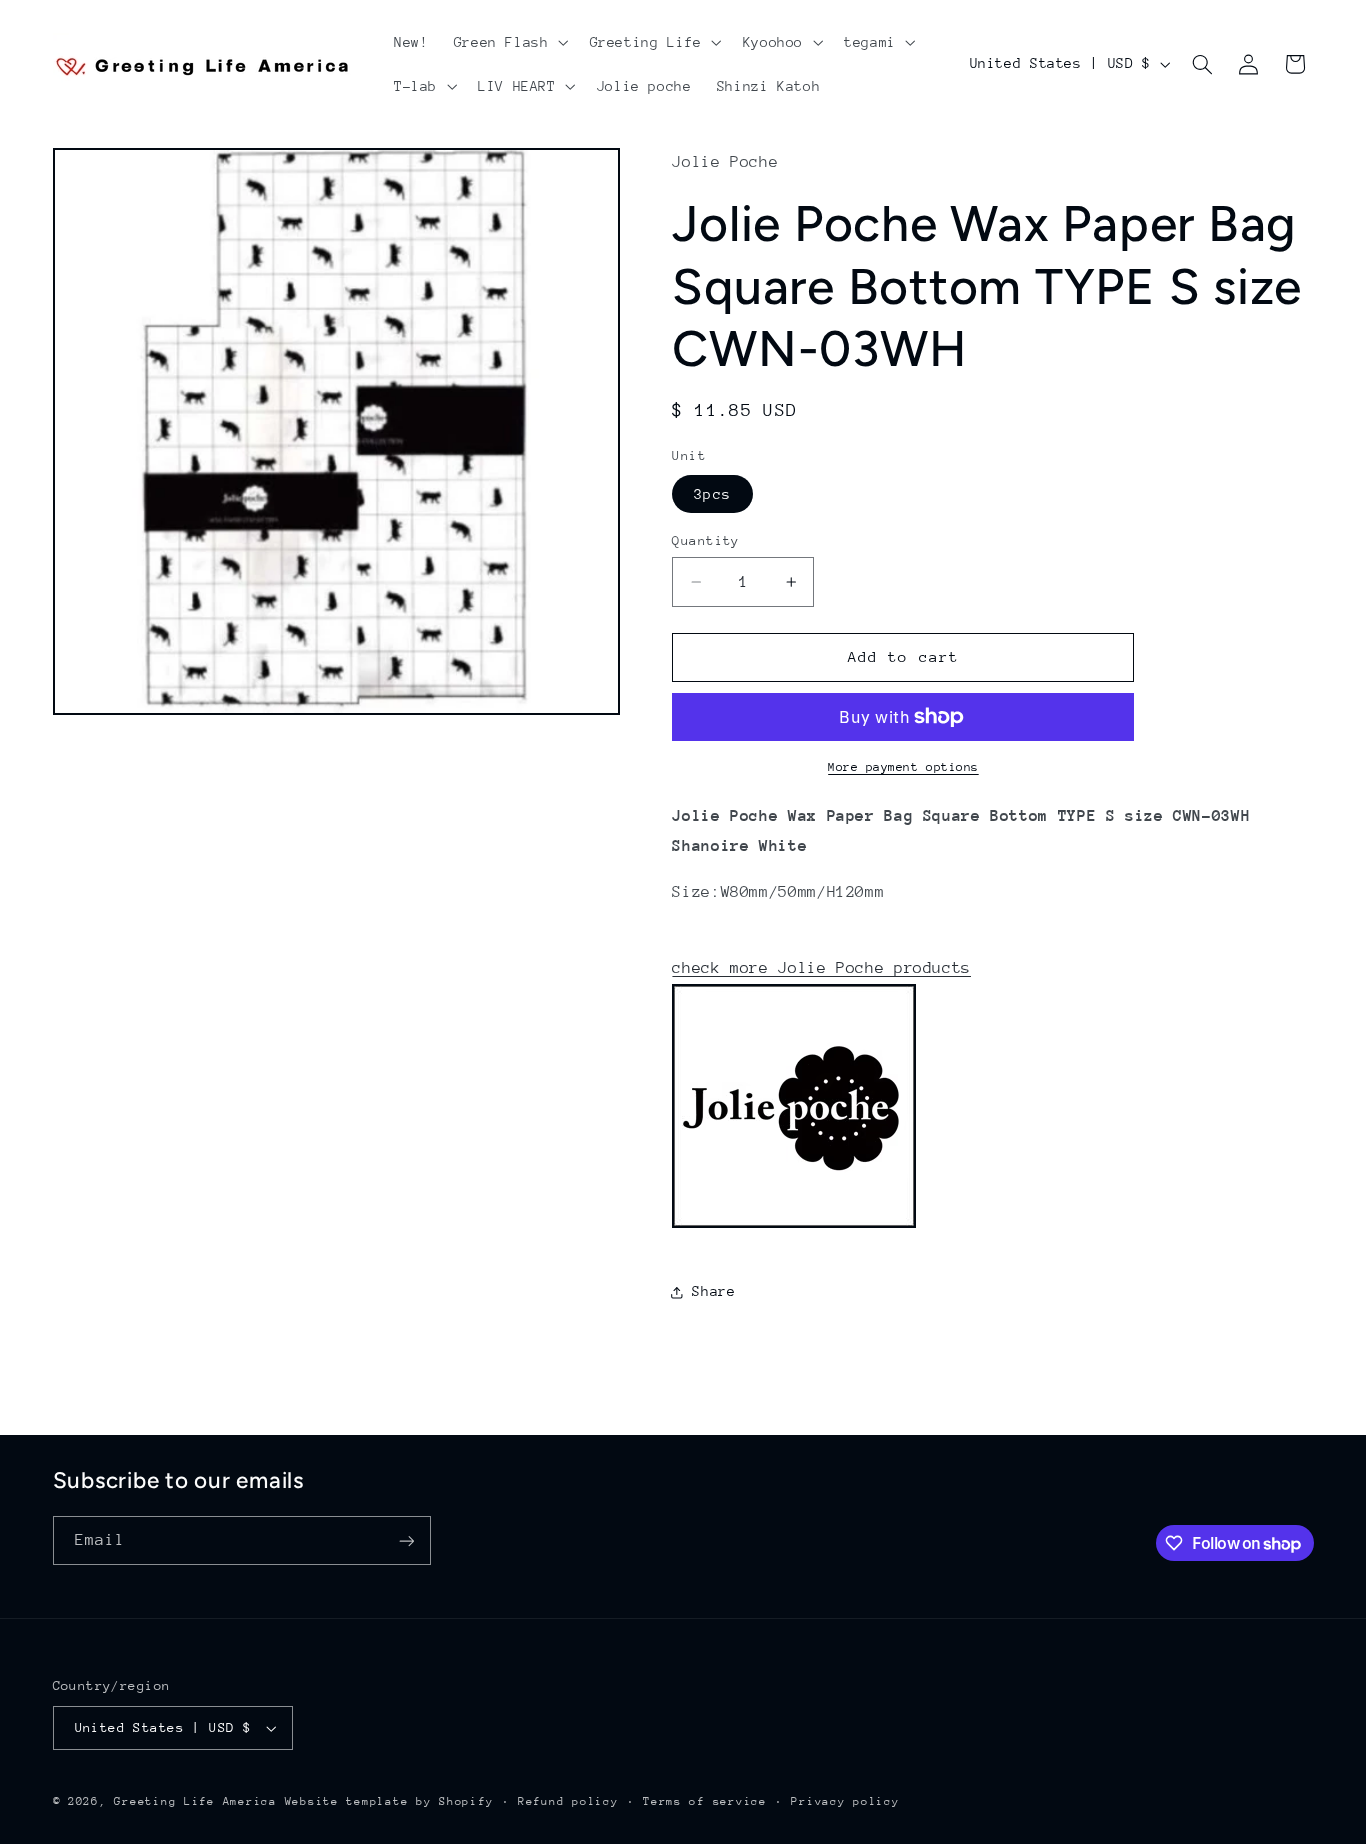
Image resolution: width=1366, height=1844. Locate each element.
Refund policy (568, 1801)
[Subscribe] (406, 1540)
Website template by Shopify (389, 1801)
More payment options (903, 767)
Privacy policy (845, 1801)
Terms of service (705, 1801)
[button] (509, 42)
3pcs (712, 494)
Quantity (705, 540)
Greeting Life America (195, 1801)
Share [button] (713, 1291)
